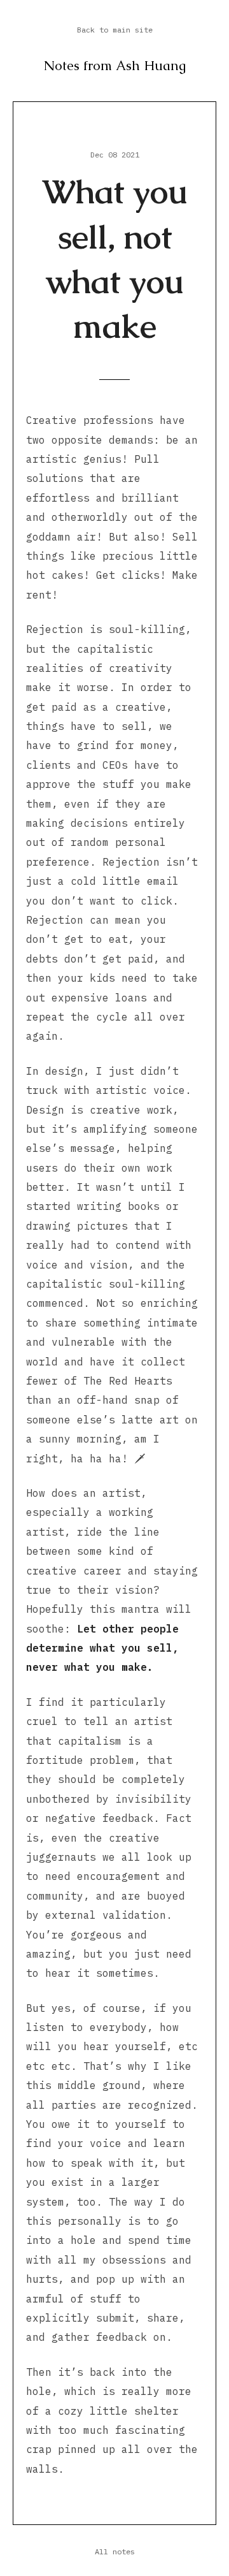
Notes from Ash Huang (115, 65)
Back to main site (115, 30)
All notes (115, 2551)
